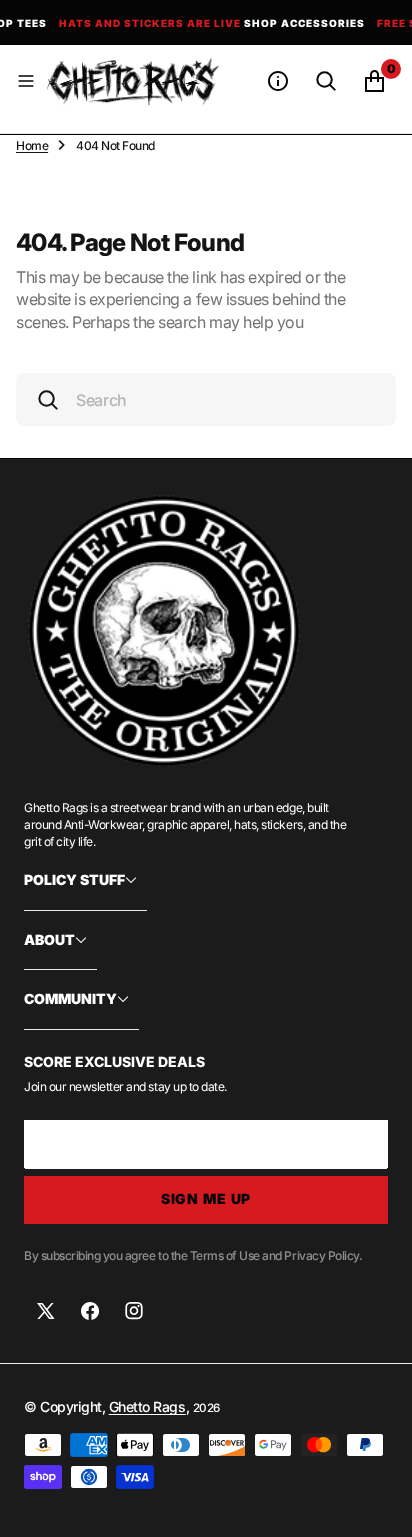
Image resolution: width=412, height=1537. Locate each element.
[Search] (326, 81)
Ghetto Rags (147, 1406)
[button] (26, 81)
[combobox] (206, 399)
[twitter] (46, 1311)
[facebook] (90, 1311)
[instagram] (134, 1311)
